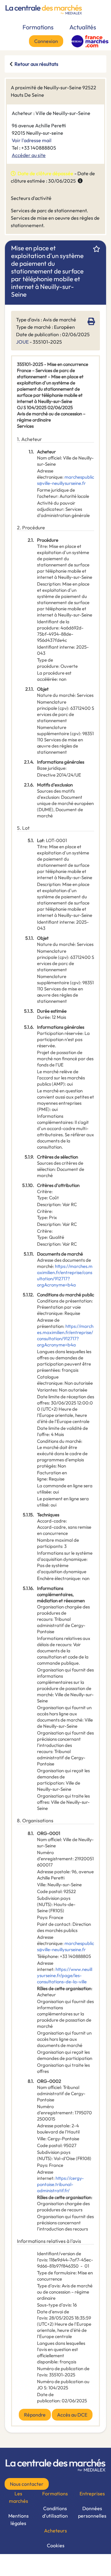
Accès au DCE (72, 2415)
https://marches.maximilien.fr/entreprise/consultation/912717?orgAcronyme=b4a (65, 1275)
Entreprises (92, 2493)
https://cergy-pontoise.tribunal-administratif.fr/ (60, 2184)
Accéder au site (29, 155)
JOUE (22, 342)
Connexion (46, 41)
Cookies (56, 2545)
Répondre (35, 2415)
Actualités (83, 27)
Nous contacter (27, 2484)
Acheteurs (55, 2531)
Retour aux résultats (36, 64)
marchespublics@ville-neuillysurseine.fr (66, 480)
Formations (38, 27)
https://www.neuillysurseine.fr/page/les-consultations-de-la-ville (65, 1975)
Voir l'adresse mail (32, 140)
